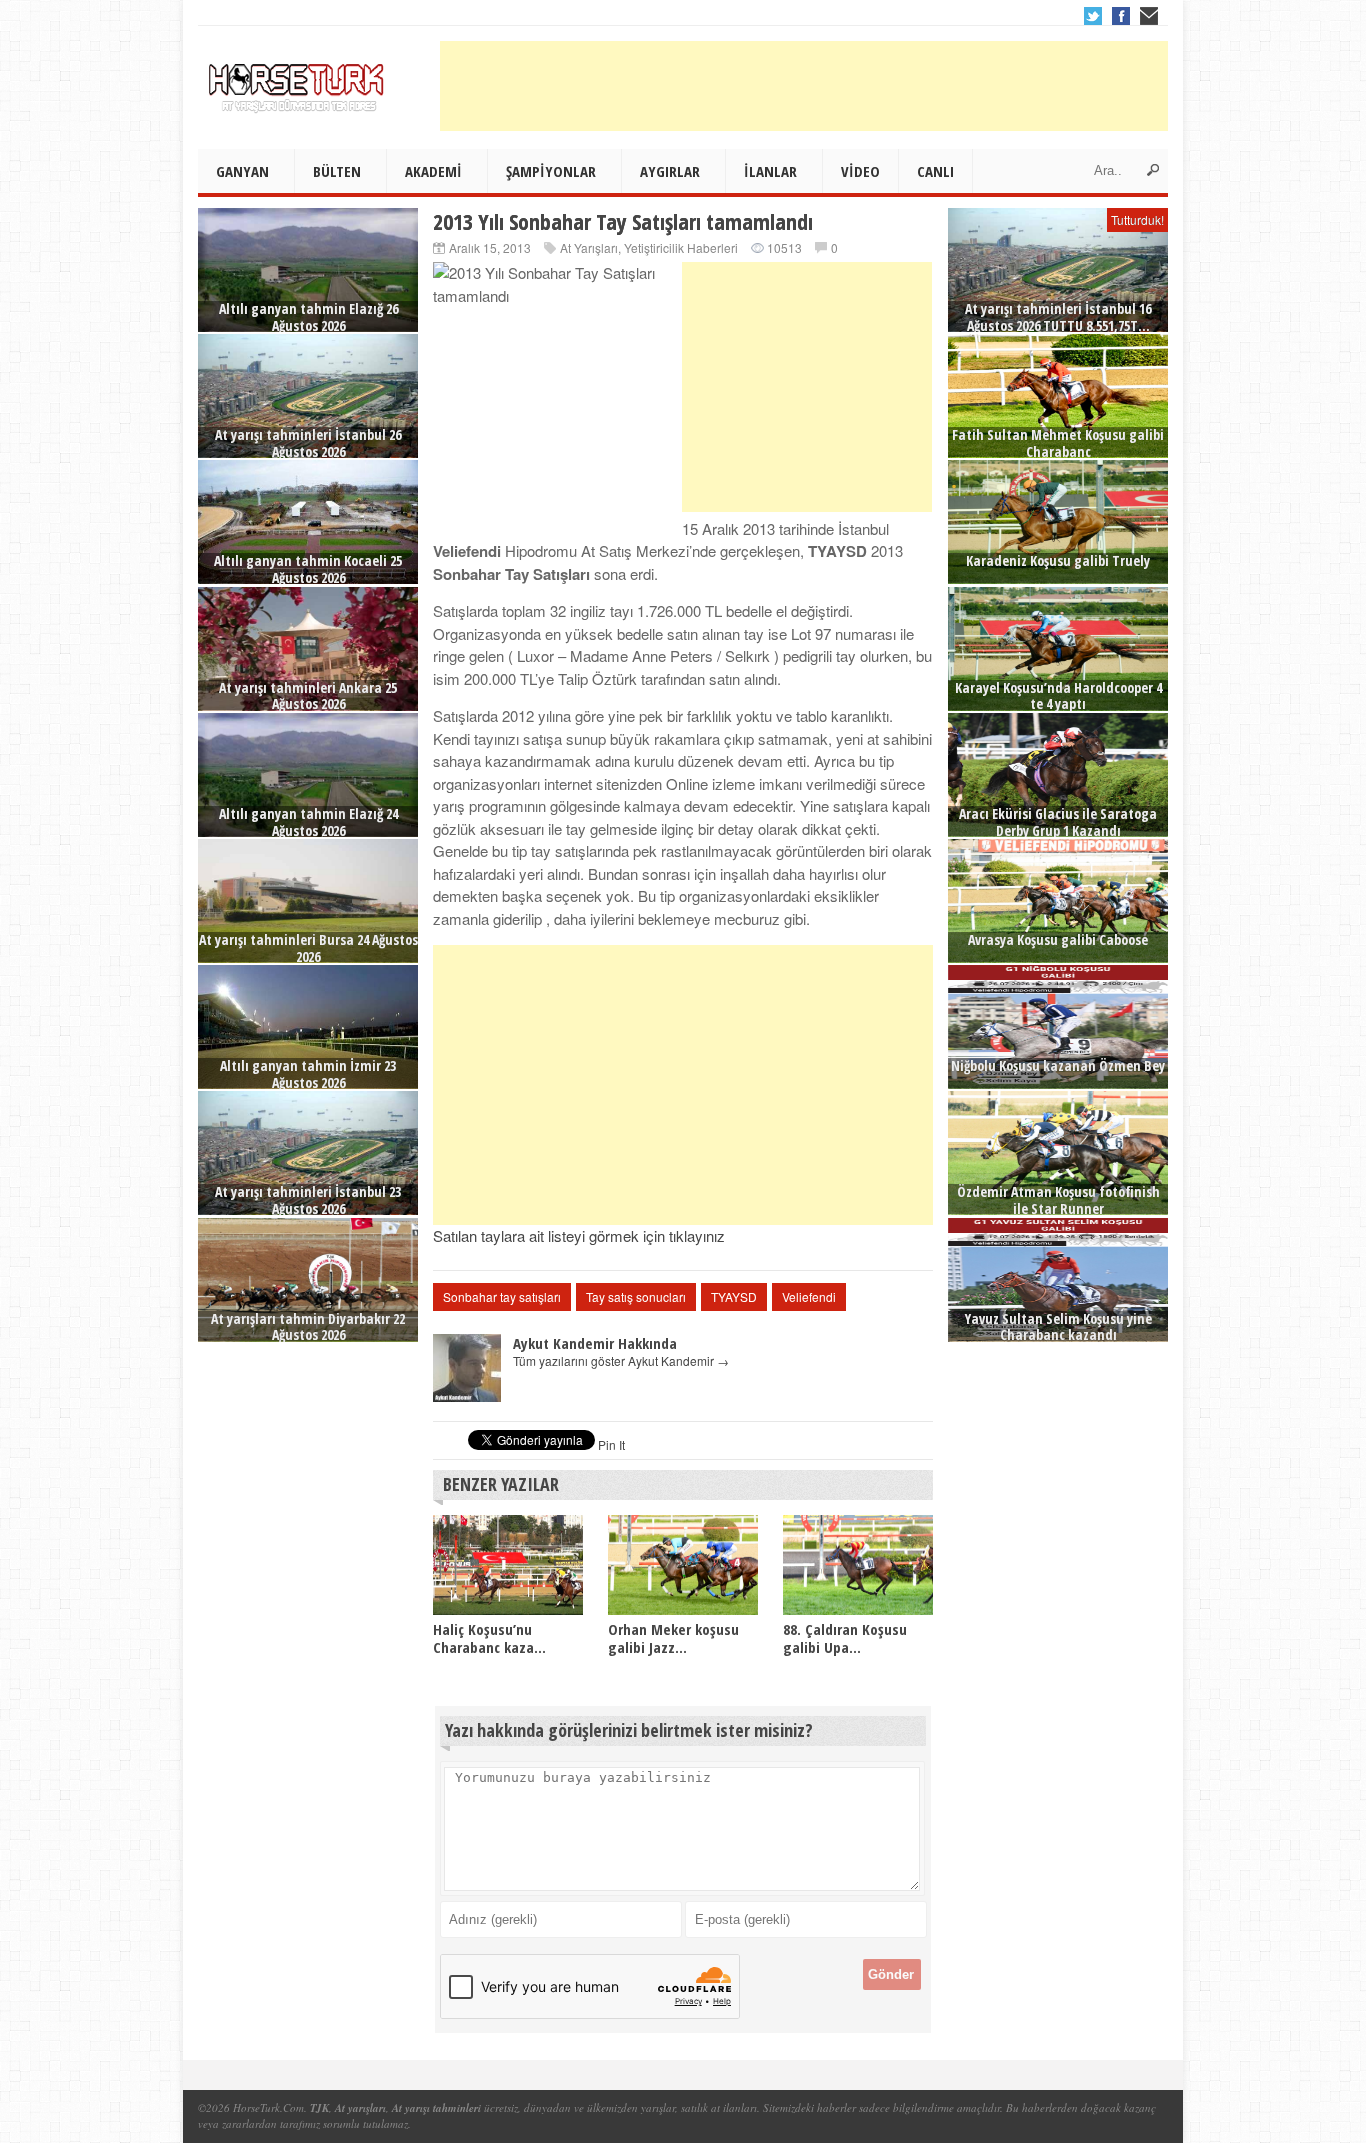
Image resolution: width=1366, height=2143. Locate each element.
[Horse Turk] (298, 81)
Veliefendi (809, 1296)
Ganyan (242, 171)
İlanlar (770, 171)
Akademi (433, 171)
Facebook (1121, 16)
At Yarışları (589, 247)
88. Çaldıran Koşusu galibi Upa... (845, 1638)
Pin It (611, 1444)
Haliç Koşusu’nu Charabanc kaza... (489, 1638)
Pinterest (1149, 16)
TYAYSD (734, 1296)
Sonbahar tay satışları (502, 1296)
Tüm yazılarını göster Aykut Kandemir (621, 1360)
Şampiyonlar (551, 171)
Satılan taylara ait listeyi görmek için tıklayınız (579, 1235)
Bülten (337, 171)
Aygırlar (670, 171)
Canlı (935, 171)
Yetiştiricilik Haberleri (681, 247)
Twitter (1093, 16)
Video (860, 171)
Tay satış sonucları (636, 1296)
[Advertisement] (804, 86)
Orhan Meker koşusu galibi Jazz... (673, 1638)
